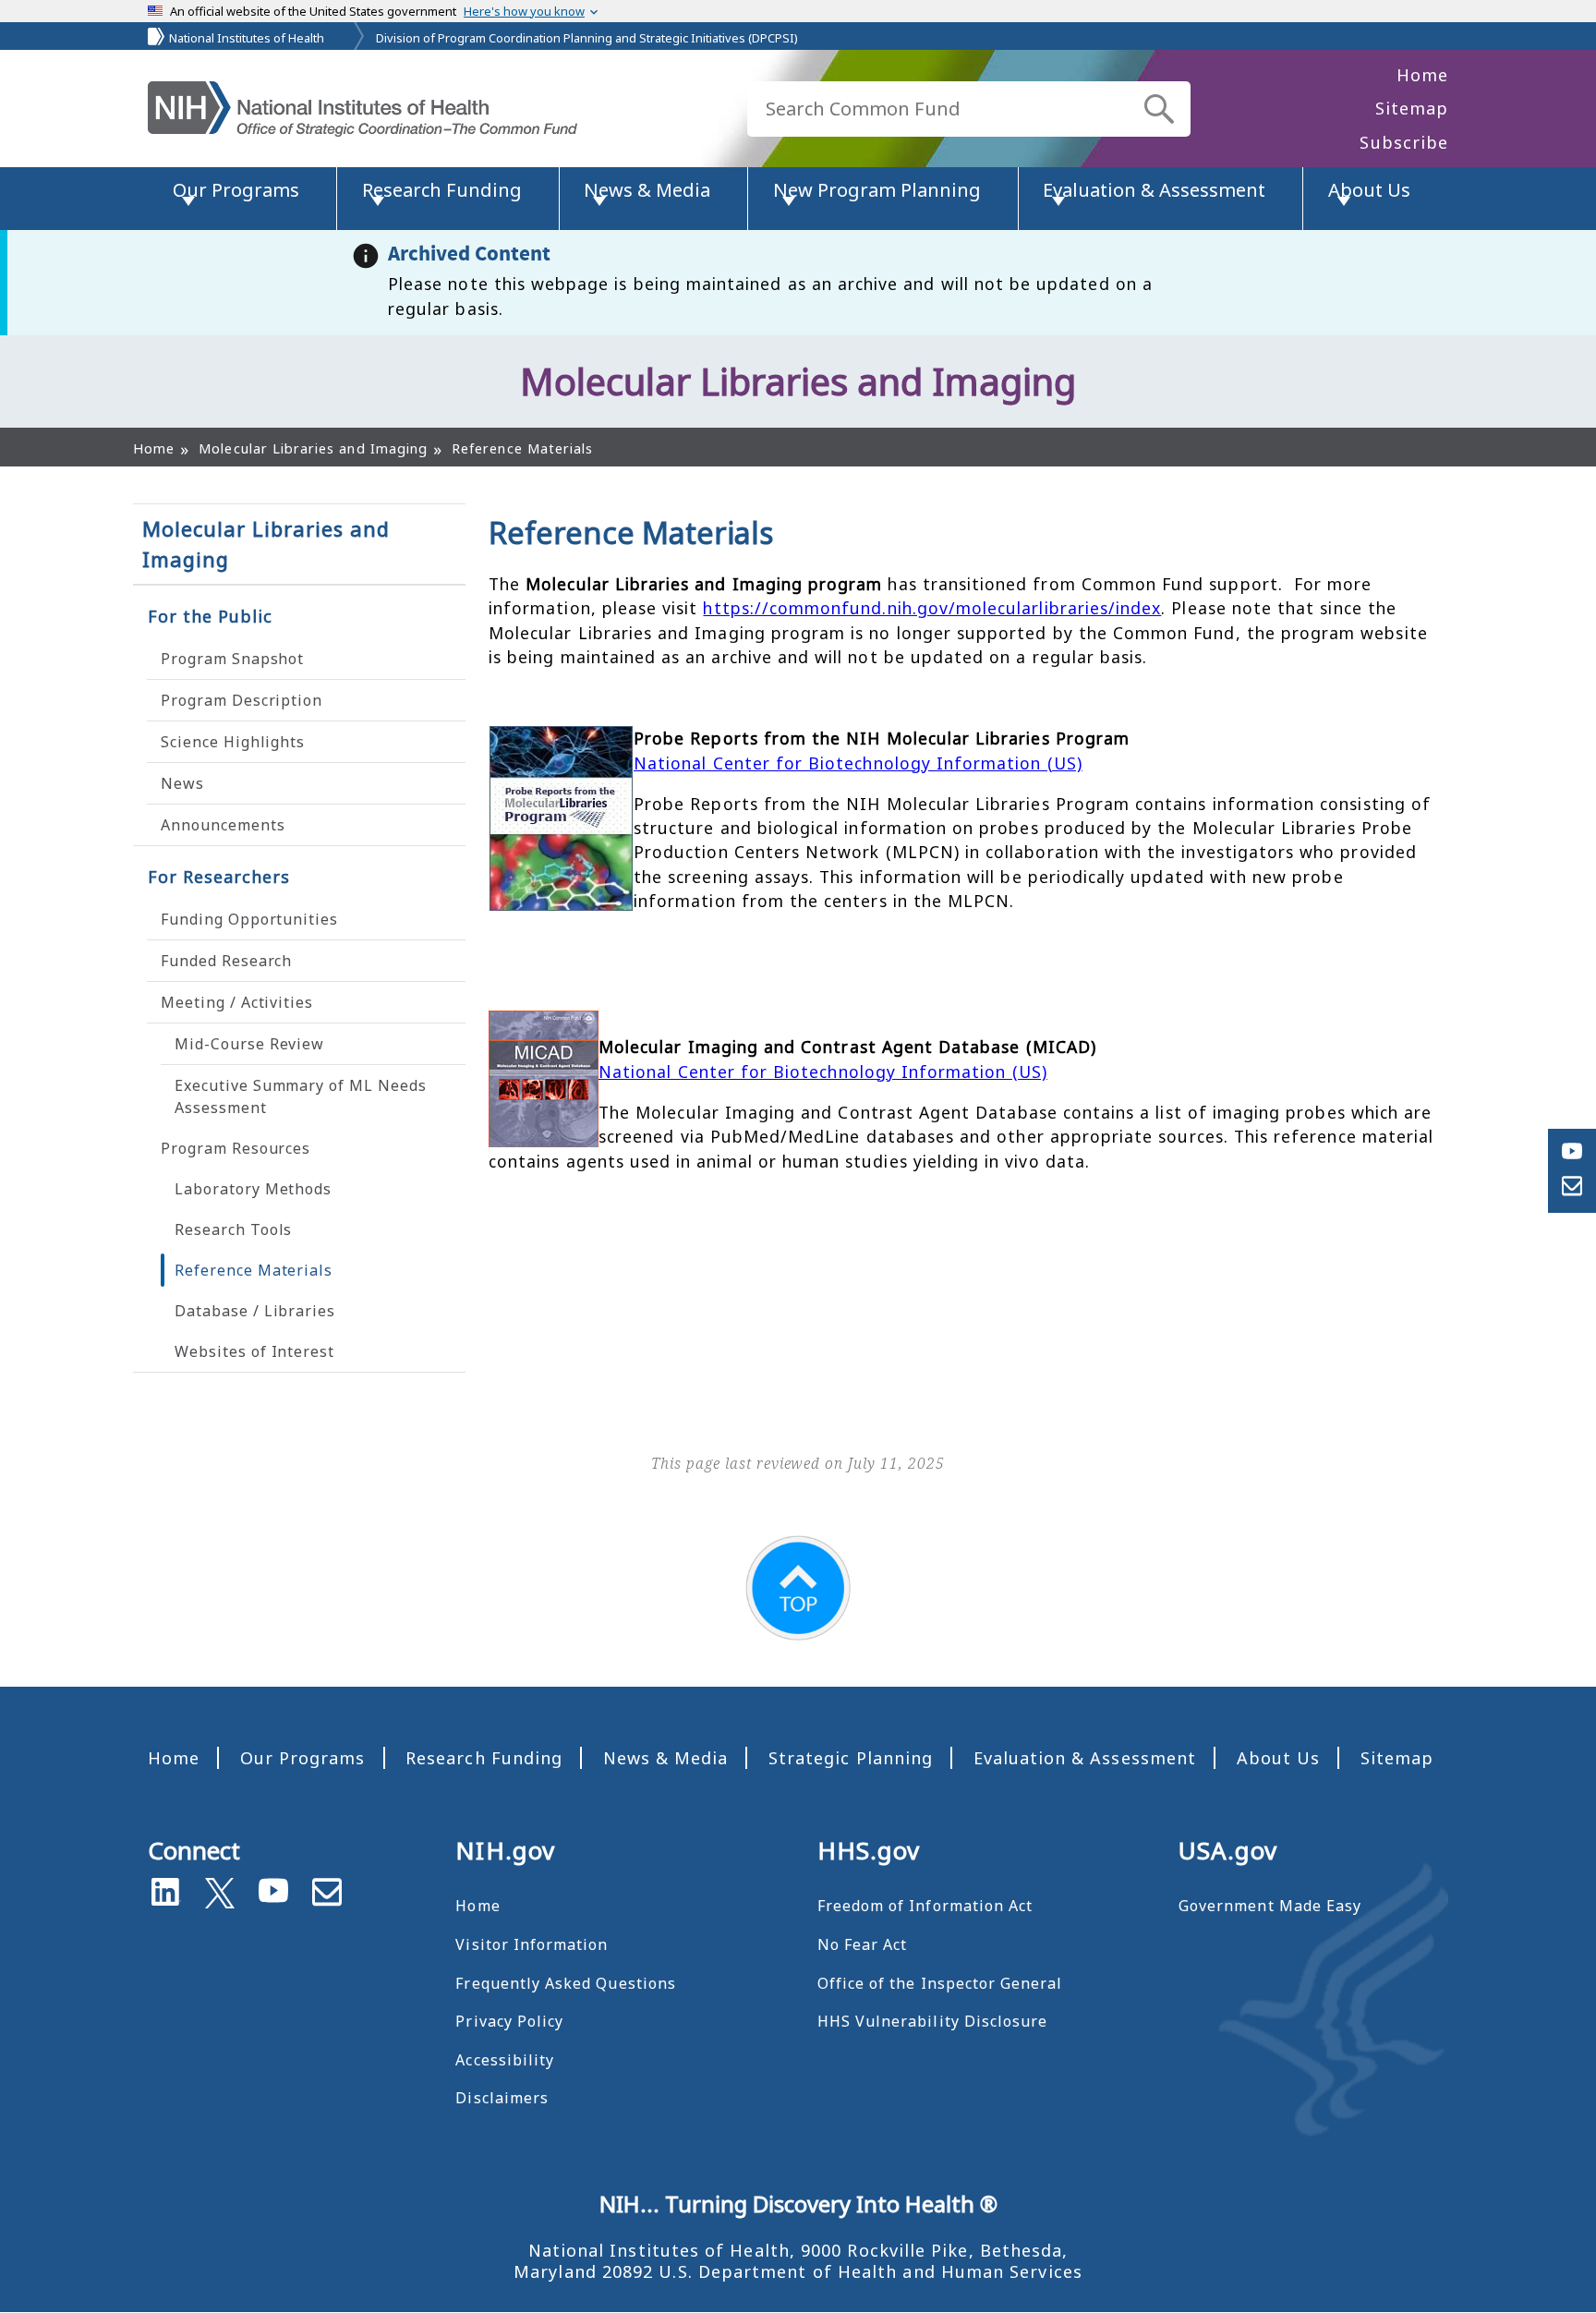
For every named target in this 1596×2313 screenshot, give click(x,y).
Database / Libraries (255, 1311)
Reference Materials (254, 1270)
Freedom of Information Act (925, 1906)
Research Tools (233, 1229)
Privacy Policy (509, 2021)
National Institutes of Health (247, 38)
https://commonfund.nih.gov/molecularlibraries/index (932, 608)
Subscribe (1404, 142)
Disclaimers (502, 2098)
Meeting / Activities (237, 1002)
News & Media (666, 1758)
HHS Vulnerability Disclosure (933, 2021)
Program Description (242, 700)
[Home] (363, 109)
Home (1422, 75)
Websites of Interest (254, 1351)
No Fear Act (863, 1944)
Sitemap (1412, 108)
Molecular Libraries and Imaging (266, 544)
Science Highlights (233, 742)
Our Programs (303, 1758)
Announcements (223, 825)
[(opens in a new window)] (220, 1889)
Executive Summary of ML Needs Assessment (301, 1096)
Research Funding (484, 1758)
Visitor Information (532, 1944)
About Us (1278, 1758)
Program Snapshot (232, 659)
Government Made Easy (1270, 1906)
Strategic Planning (851, 1758)
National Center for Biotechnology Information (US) (858, 763)
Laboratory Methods (253, 1189)
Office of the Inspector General (940, 1983)
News (182, 783)
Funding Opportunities (249, 919)
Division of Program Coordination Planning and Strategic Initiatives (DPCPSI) (587, 38)
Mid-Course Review (249, 1044)
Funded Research (226, 961)
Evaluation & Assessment (1085, 1758)
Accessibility (505, 2060)
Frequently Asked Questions (565, 1983)
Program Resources (236, 1148)
